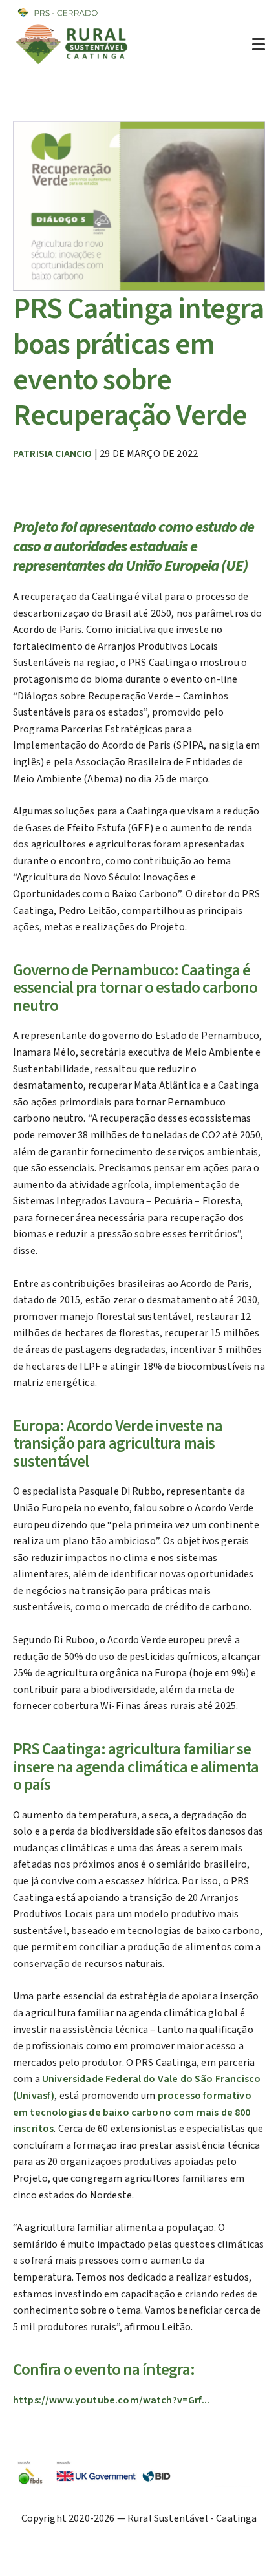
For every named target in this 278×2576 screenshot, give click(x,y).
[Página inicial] (73, 64)
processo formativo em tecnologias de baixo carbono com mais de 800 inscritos (132, 2112)
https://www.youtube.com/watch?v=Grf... (111, 2400)
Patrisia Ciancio (53, 454)
